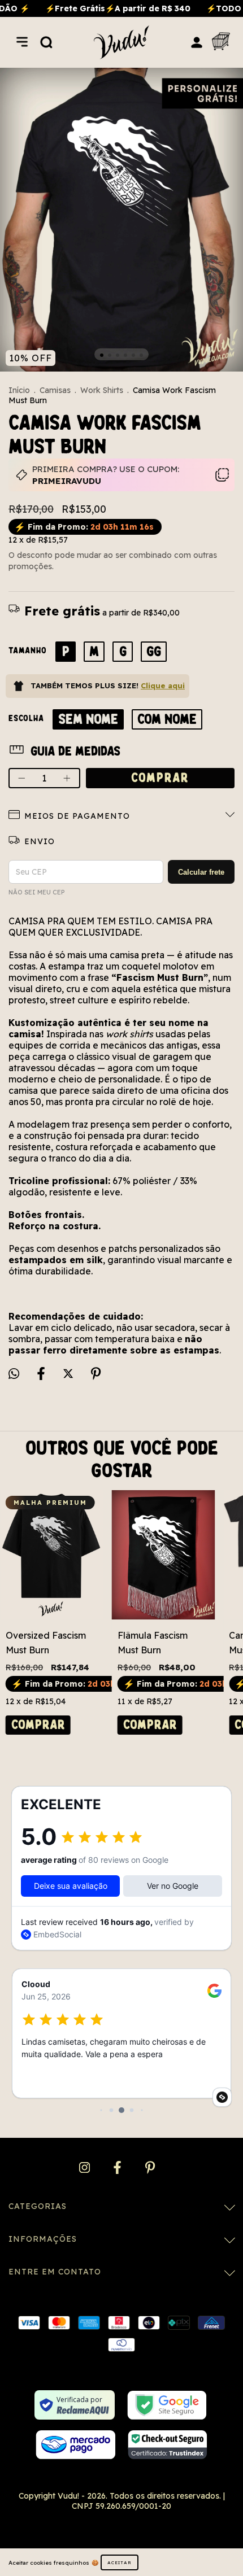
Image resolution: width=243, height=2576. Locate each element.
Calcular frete (201, 872)
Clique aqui (163, 686)
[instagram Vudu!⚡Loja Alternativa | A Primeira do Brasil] (86, 2168)
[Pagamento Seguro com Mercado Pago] (75, 2445)
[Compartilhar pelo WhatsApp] (14, 1374)
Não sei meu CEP (36, 892)
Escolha (26, 718)
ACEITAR (120, 2562)
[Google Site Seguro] (167, 2405)
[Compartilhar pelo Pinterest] (96, 1374)
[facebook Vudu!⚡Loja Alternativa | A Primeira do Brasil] (118, 2168)
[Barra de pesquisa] (46, 42)
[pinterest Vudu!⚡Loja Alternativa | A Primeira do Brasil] (150, 2168)
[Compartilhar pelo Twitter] (69, 1374)
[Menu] (22, 42)
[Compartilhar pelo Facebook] (42, 1374)
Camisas (55, 390)
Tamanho (28, 650)
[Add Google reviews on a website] (222, 2097)
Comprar (38, 1725)
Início (19, 390)
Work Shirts (102, 390)
